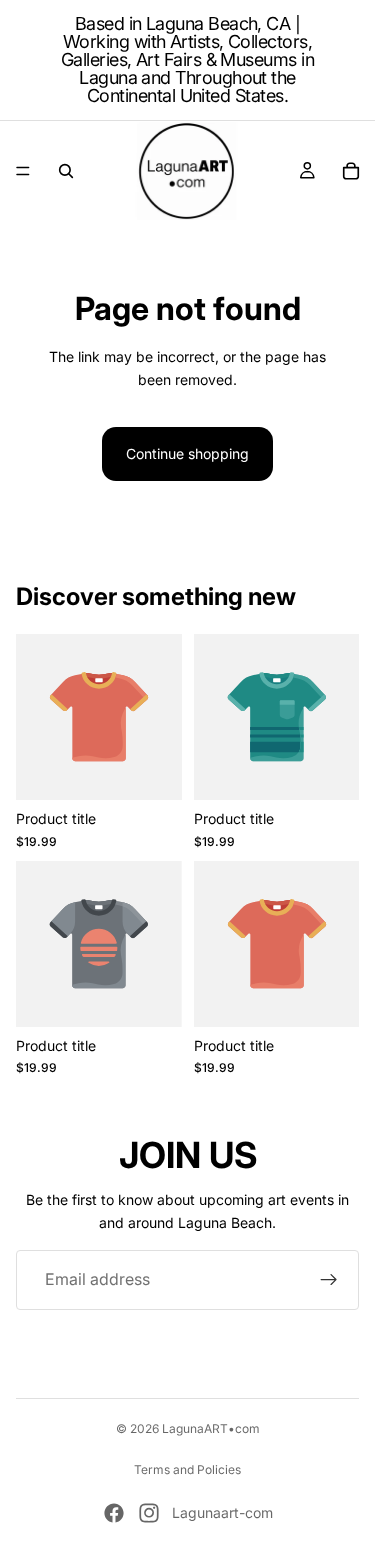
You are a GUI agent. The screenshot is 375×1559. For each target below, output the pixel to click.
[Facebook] (114, 1513)
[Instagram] (149, 1513)
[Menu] (23, 171)
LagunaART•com (211, 1428)
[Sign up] (329, 1280)
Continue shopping (187, 453)
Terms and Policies (187, 1469)
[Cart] (351, 171)
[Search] (66, 171)
